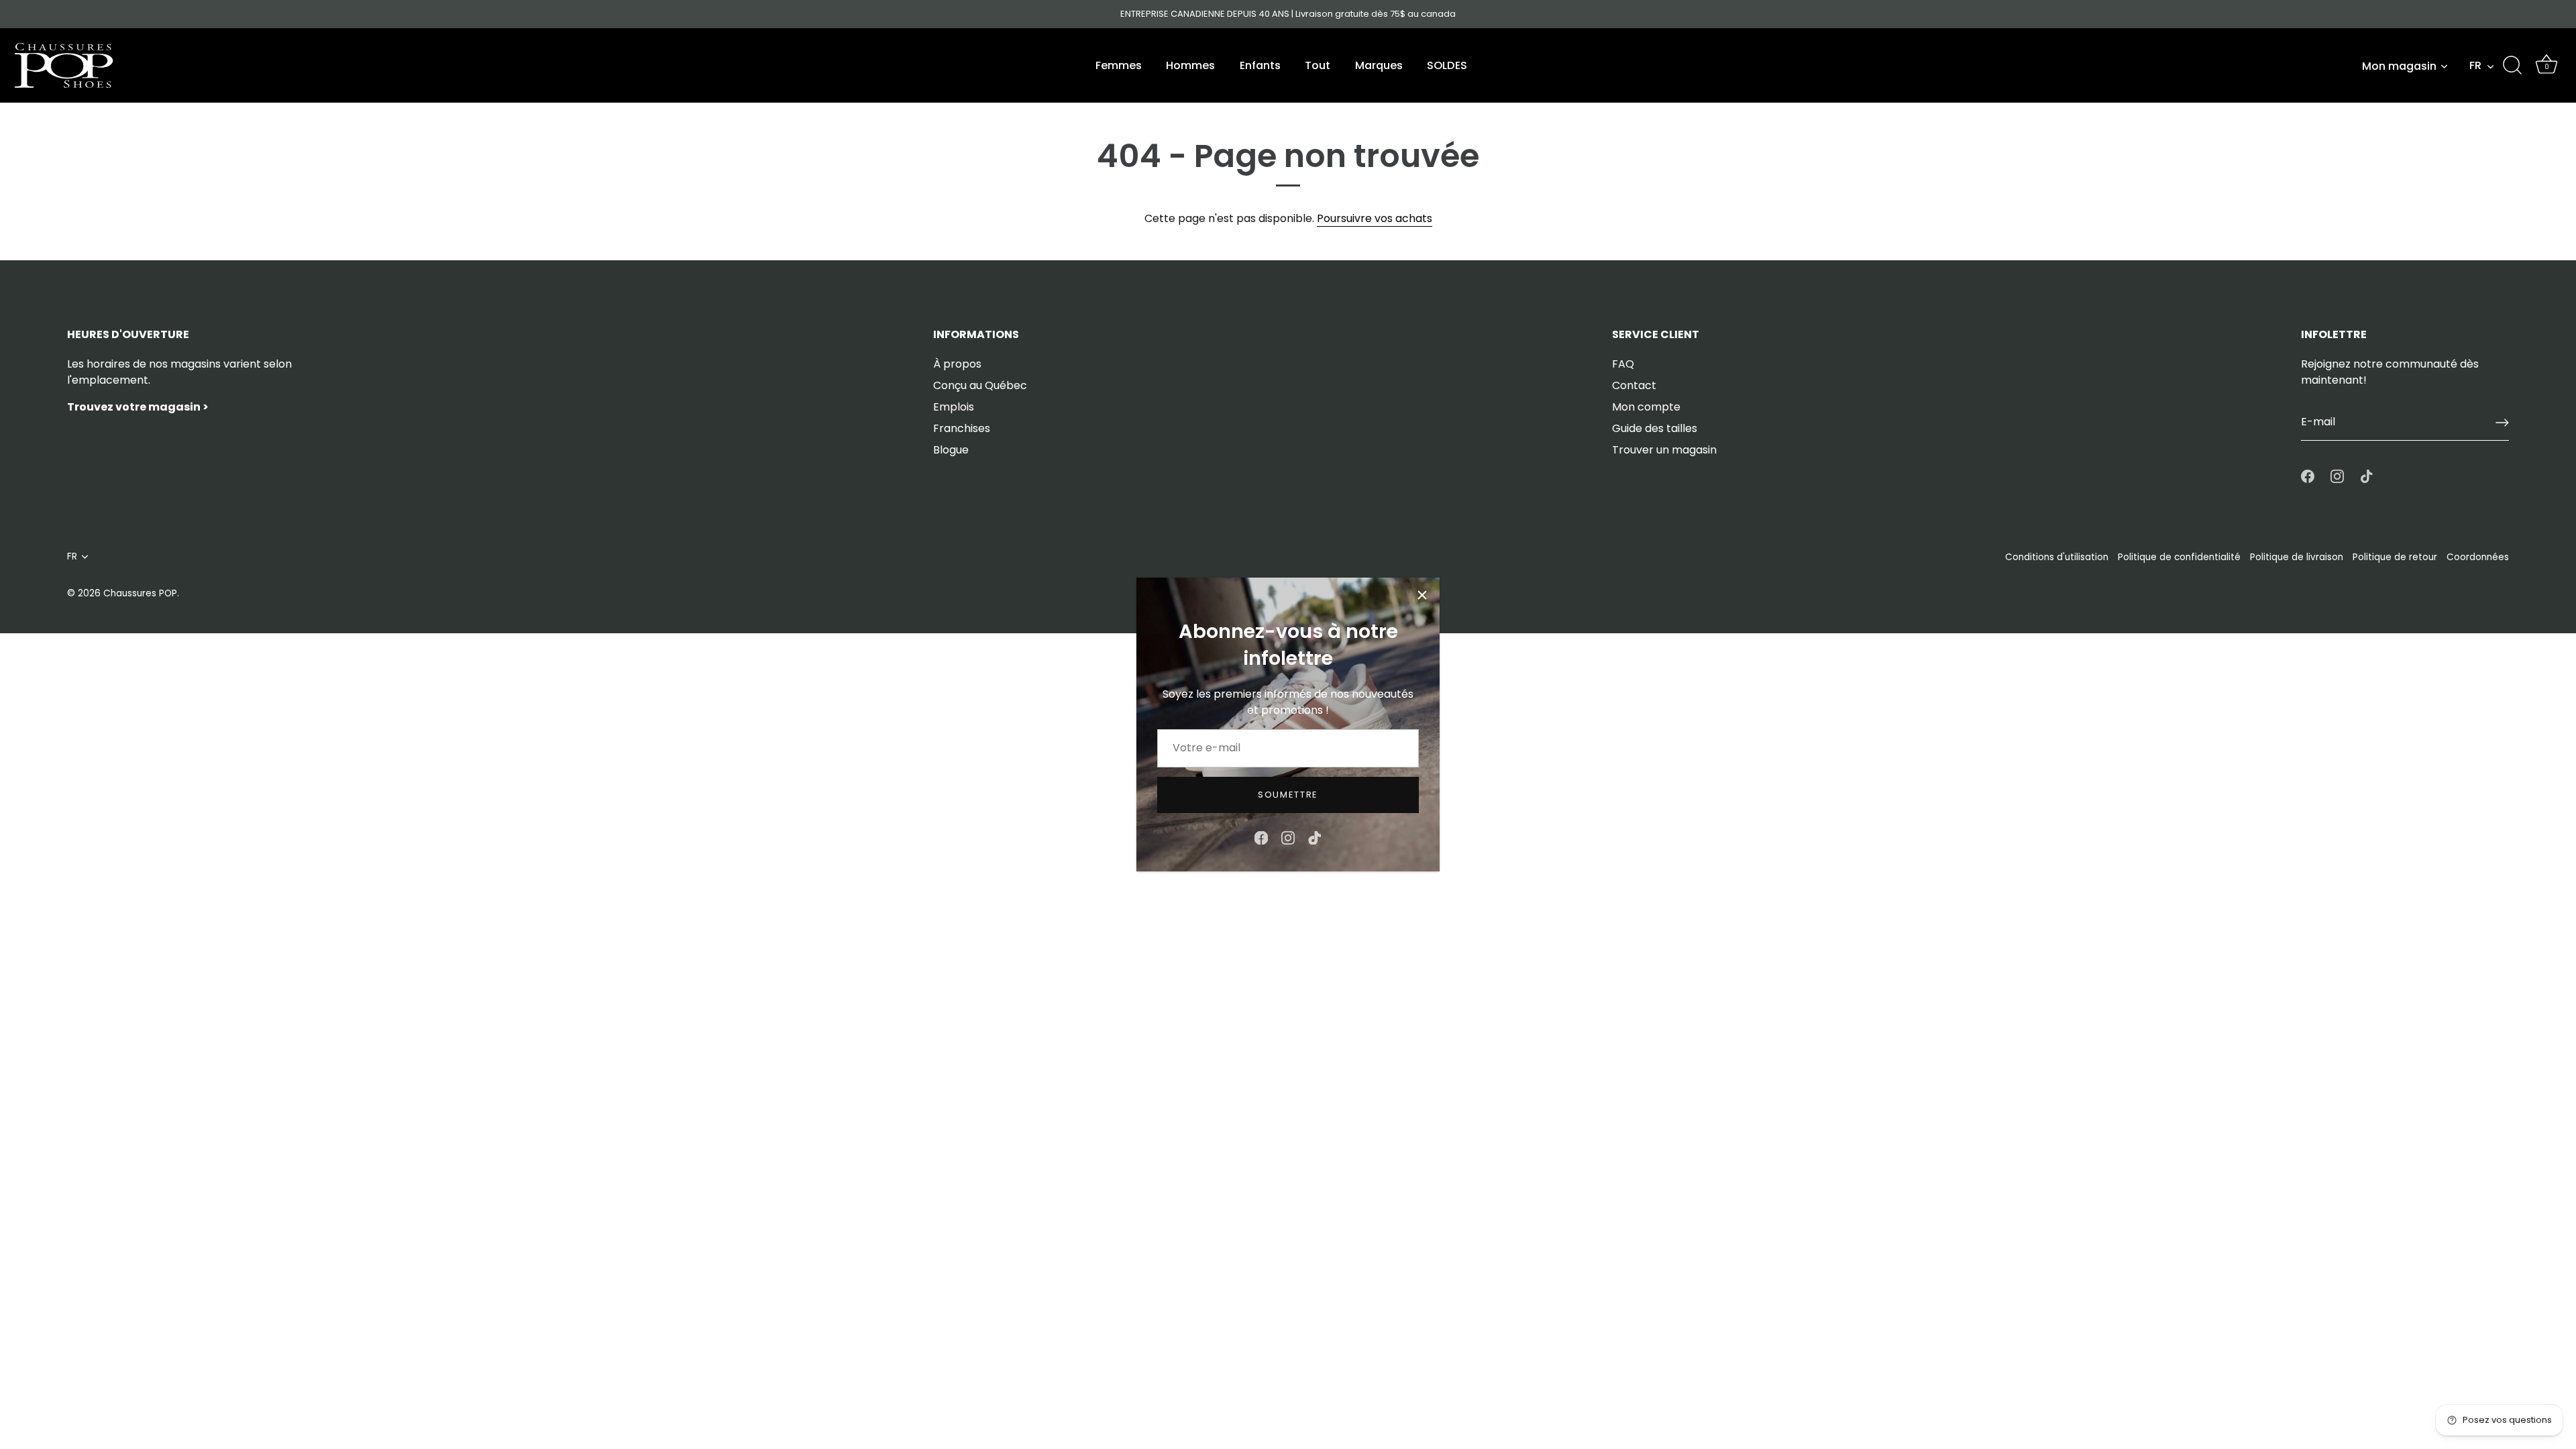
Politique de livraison (2297, 557)
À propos (957, 364)
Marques (1379, 65)
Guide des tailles (1655, 428)
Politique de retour (2395, 557)
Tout (1318, 65)
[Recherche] (2512, 66)
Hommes (1190, 65)
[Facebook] (1261, 837)
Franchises (962, 428)
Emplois (954, 407)
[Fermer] (1422, 595)
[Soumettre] (2502, 423)
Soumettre (1288, 795)
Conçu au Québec (980, 385)
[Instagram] (1288, 837)
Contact (1634, 385)
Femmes (1119, 65)
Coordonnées (2478, 557)
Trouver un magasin (1664, 450)
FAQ (1623, 364)
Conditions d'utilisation (2057, 557)
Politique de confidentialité (2179, 557)
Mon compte (1646, 407)
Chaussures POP (140, 593)
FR (2475, 66)
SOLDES (1447, 65)
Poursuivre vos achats (1375, 218)
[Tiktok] (1315, 837)
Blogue (951, 450)
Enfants (1260, 65)
